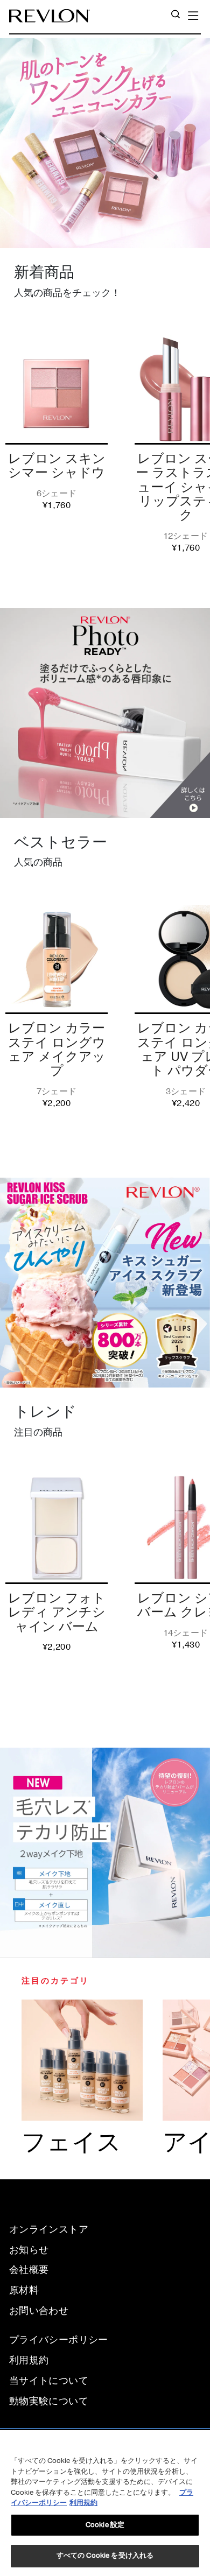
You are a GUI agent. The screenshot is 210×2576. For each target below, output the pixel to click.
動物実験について (49, 2401)
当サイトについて (49, 2381)
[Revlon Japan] (50, 16)
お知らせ (29, 2250)
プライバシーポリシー (59, 2340)
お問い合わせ (39, 2311)
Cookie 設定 (105, 2525)
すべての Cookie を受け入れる (105, 2556)
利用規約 (29, 2360)
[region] (105, 2503)
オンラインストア (49, 2229)
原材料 (24, 2290)
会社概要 (29, 2270)
